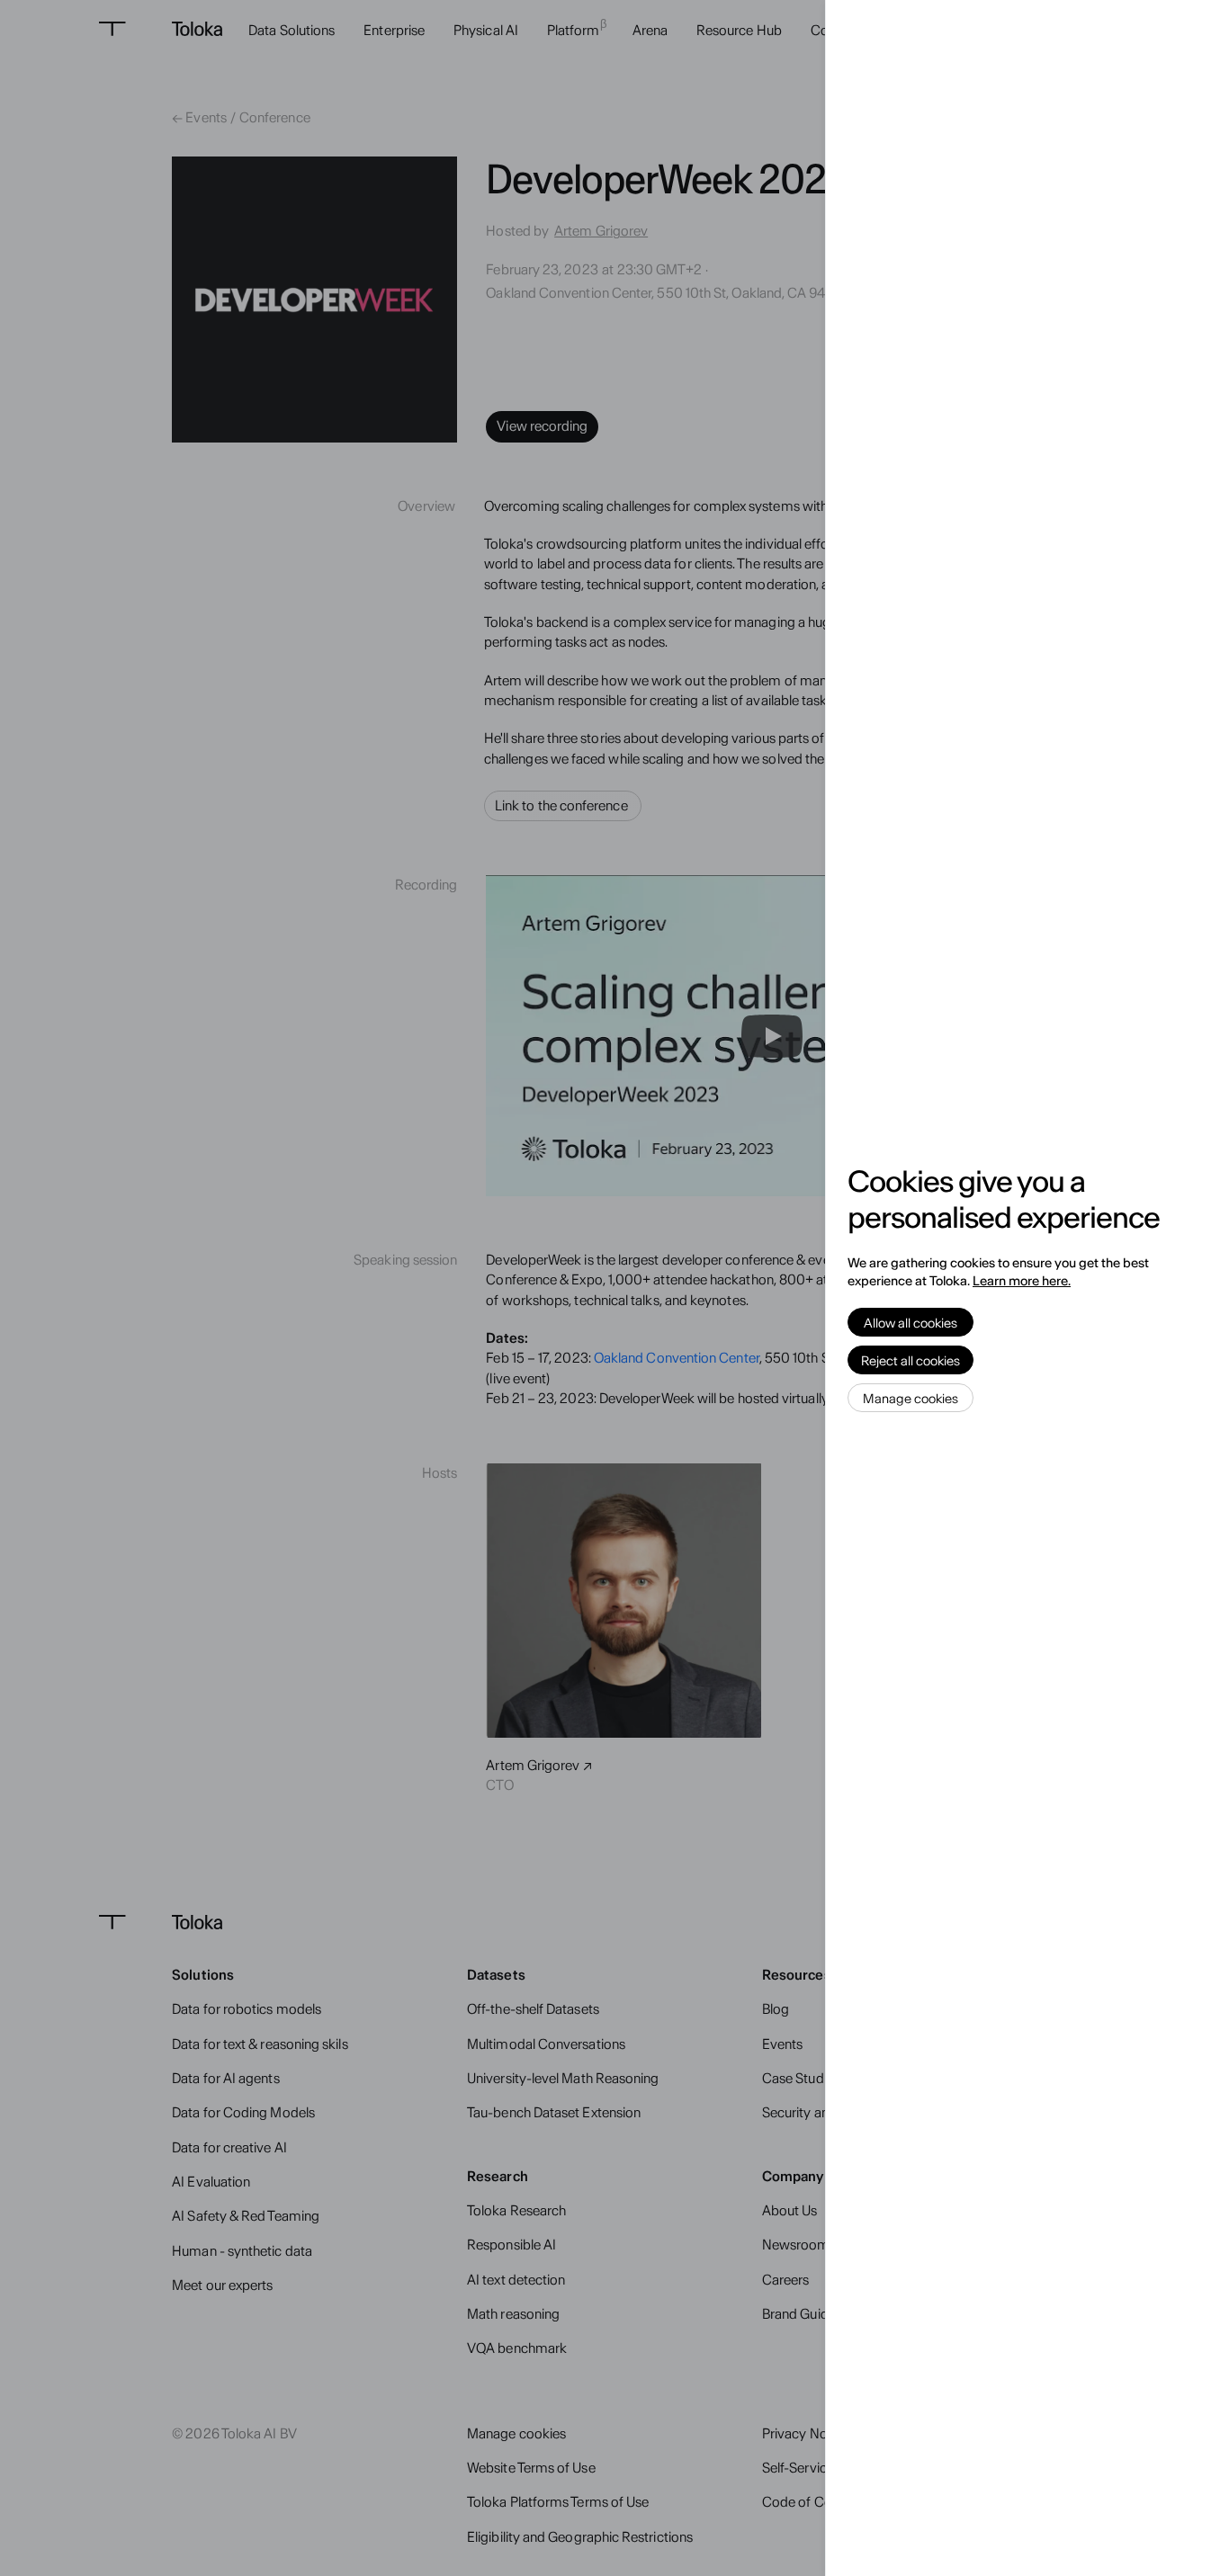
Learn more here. (1022, 1281)
